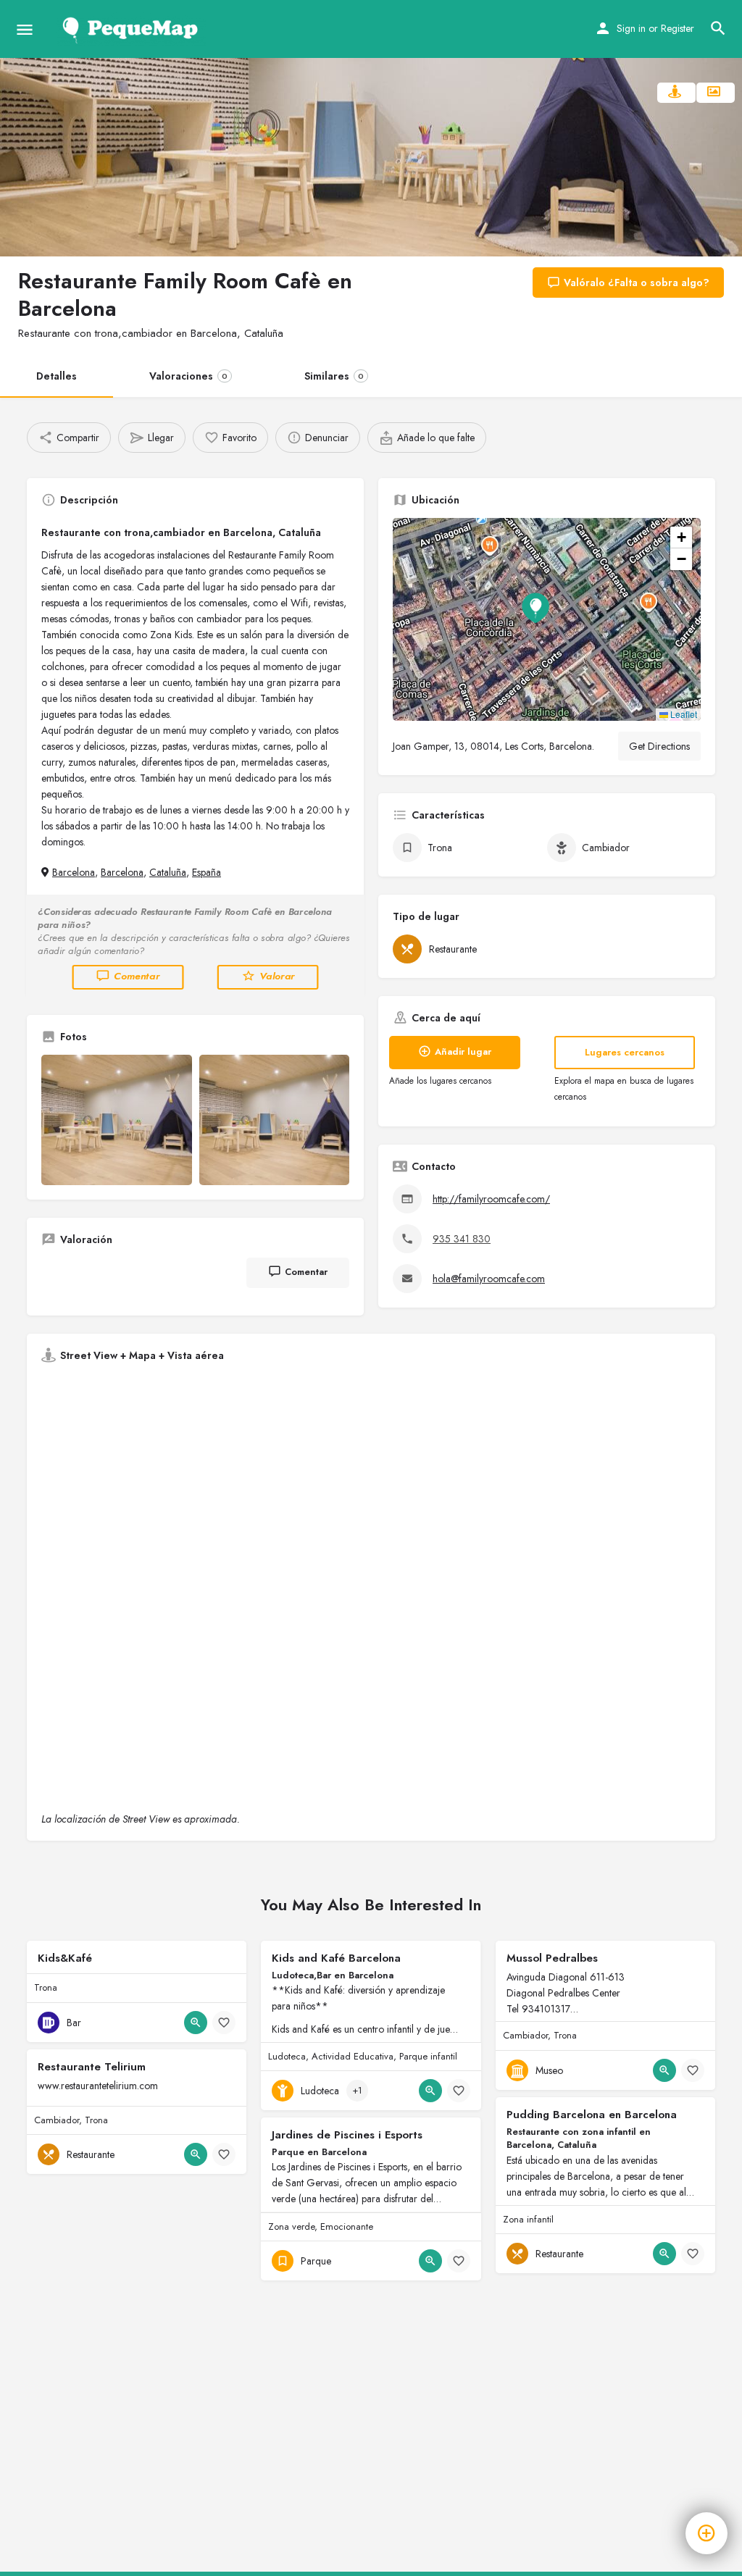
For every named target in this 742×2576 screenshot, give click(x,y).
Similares (334, 376)
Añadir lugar (463, 1051)
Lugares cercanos (625, 1052)
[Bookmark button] (224, 2023)
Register (678, 28)
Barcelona (74, 872)
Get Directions (659, 746)
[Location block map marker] (535, 608)
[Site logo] (133, 29)
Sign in (631, 28)
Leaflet (683, 714)
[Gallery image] (117, 1120)
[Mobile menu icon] (25, 29)
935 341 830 (462, 1239)
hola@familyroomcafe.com (489, 1279)
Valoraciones (188, 376)
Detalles (57, 376)
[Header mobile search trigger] (718, 28)
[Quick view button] (196, 2023)
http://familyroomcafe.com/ (491, 1199)
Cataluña (168, 872)
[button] (547, 619)
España (207, 872)
